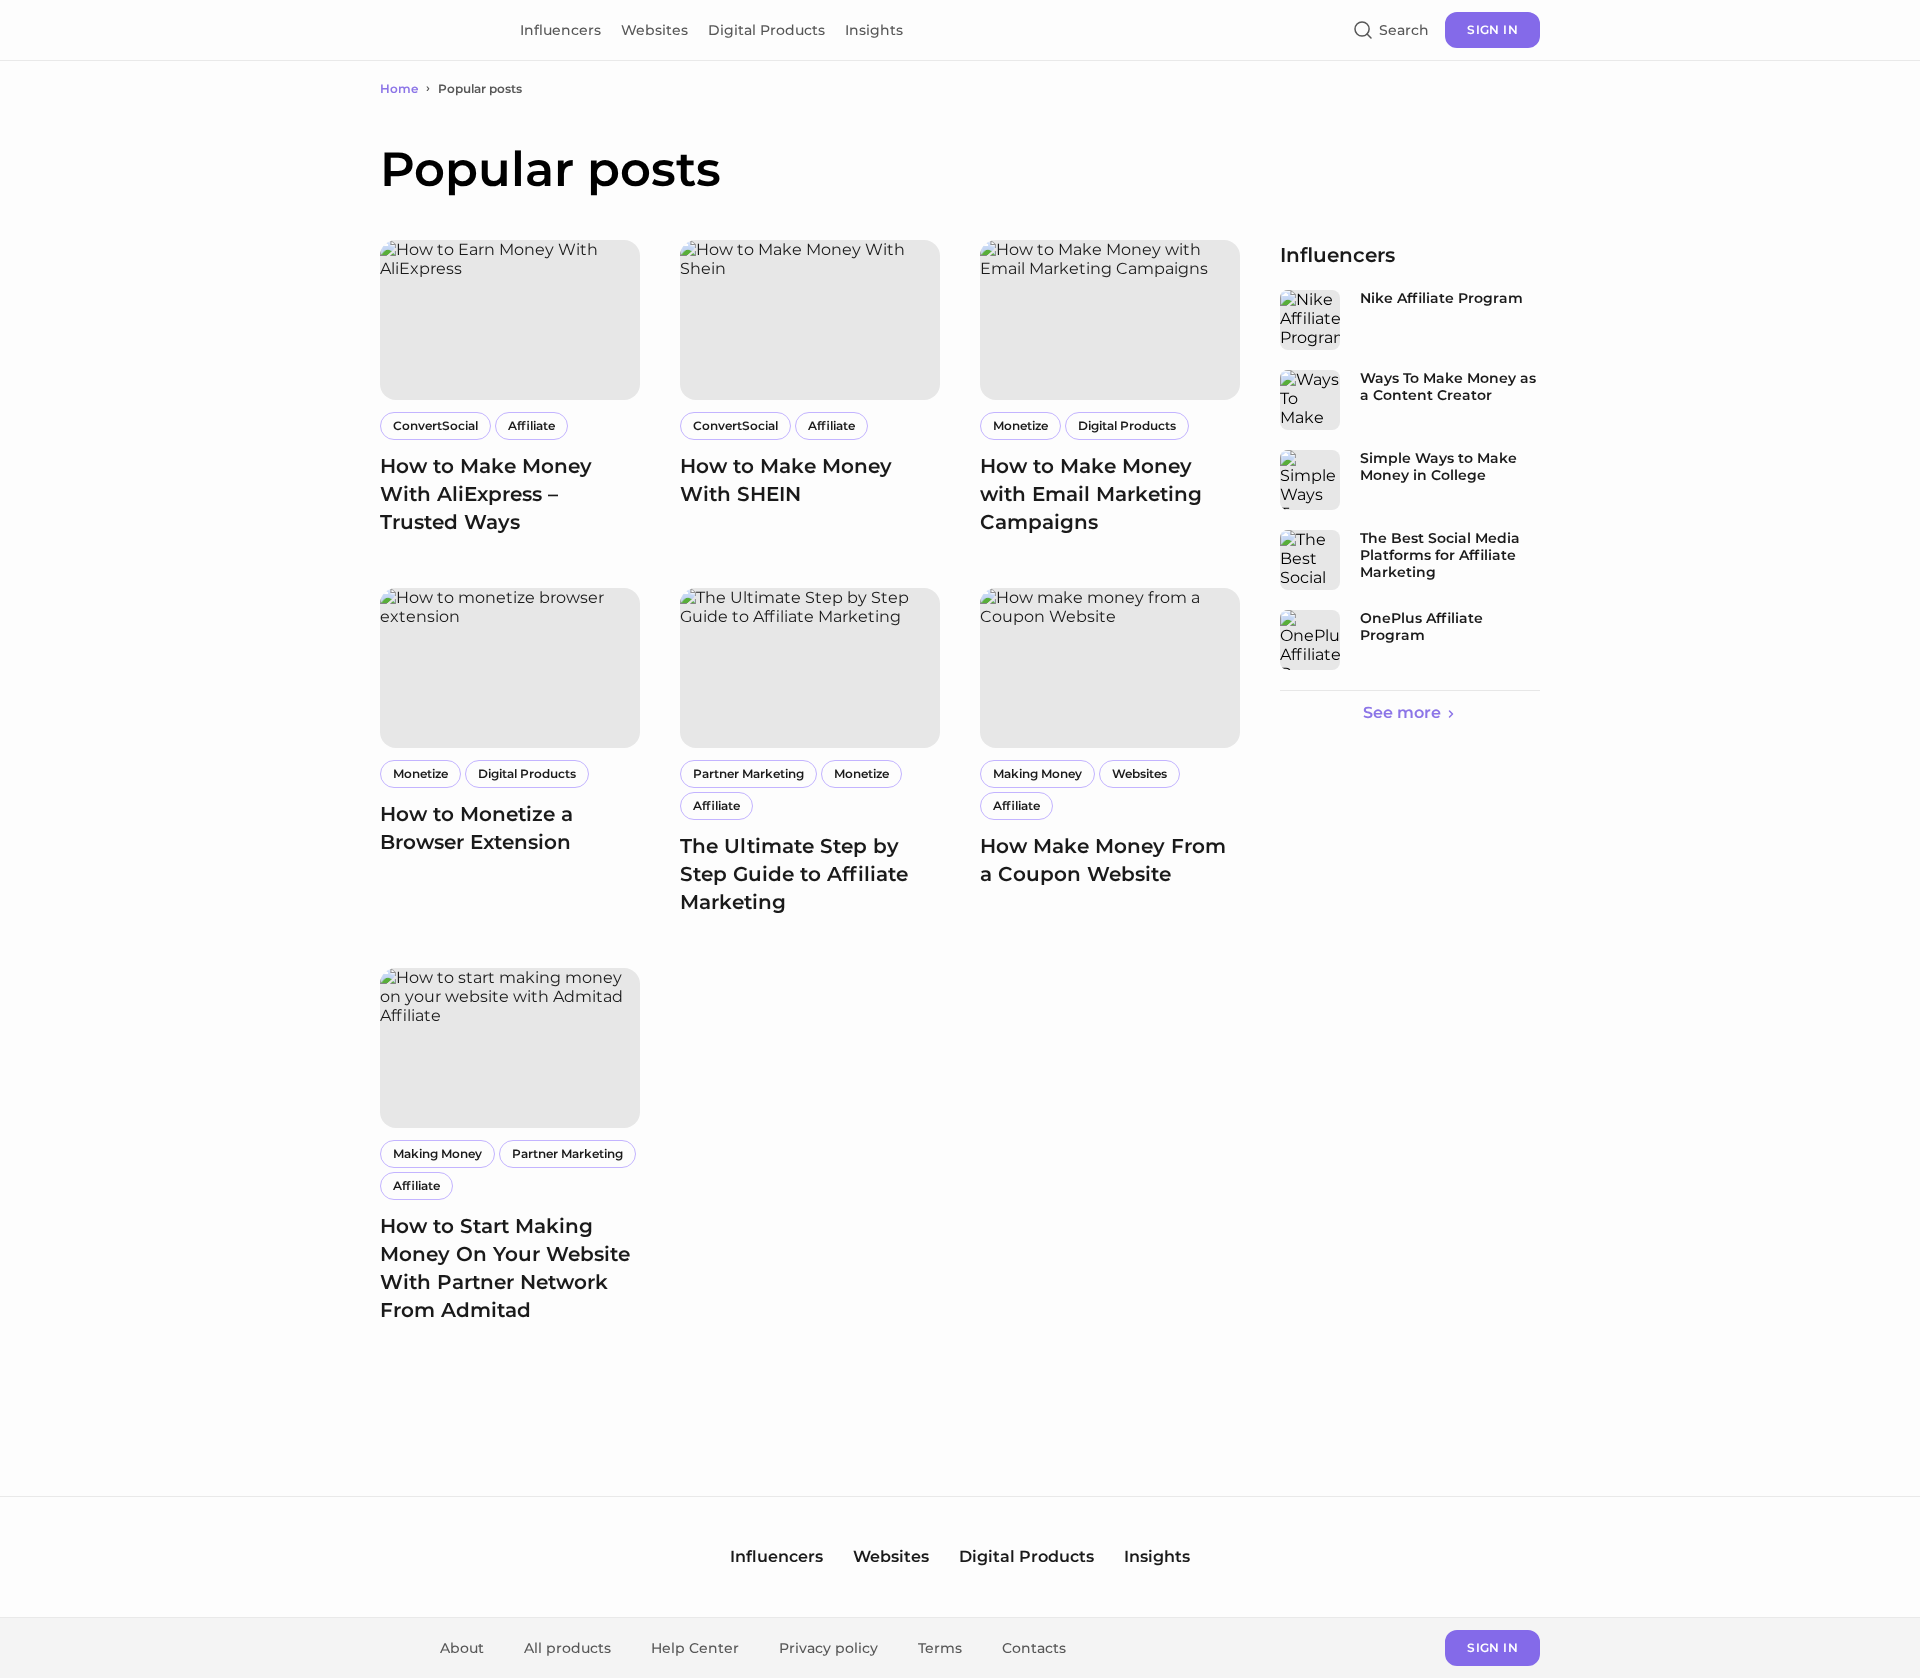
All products (567, 1648)
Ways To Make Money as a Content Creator (1448, 387)
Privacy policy (828, 1648)
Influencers (560, 30)
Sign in (1492, 29)
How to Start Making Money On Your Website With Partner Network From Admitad (505, 1268)
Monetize (1020, 425)
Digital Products (766, 30)
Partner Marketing (748, 773)
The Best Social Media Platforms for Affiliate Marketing (1440, 555)
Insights (874, 30)
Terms (940, 1648)
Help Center (695, 1648)
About (462, 1648)
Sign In (1492, 1647)
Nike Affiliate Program (1441, 298)
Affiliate (531, 425)
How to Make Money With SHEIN (786, 480)
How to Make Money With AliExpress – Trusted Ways (486, 494)
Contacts (1034, 1648)
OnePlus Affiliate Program (1421, 627)
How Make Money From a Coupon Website (1103, 860)
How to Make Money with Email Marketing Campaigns (1091, 494)
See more (1402, 712)
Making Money (1037, 773)
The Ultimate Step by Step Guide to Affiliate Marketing (794, 874)
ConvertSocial (435, 425)
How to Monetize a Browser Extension (476, 828)
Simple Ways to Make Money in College (1438, 467)
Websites (654, 30)
